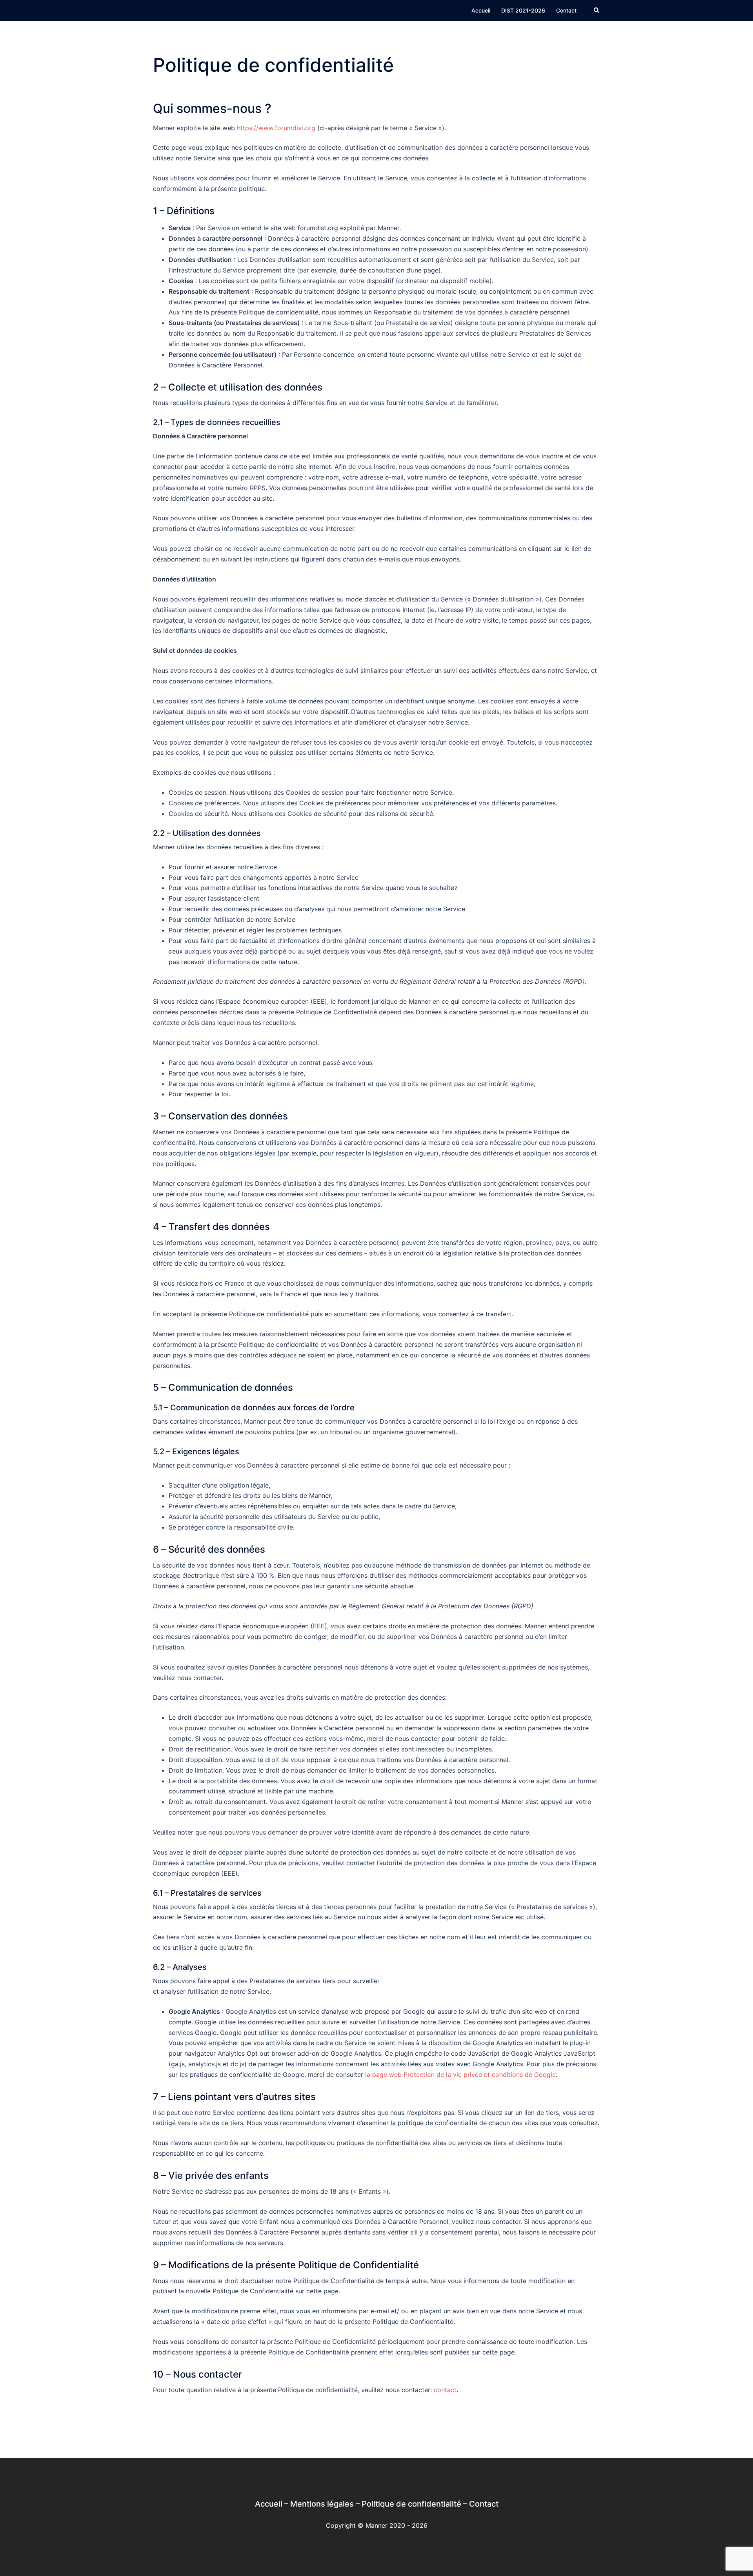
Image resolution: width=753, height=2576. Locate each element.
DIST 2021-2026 (523, 10)
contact (445, 2390)
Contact (566, 10)
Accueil (481, 10)
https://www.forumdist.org (276, 128)
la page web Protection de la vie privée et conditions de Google (460, 2075)
